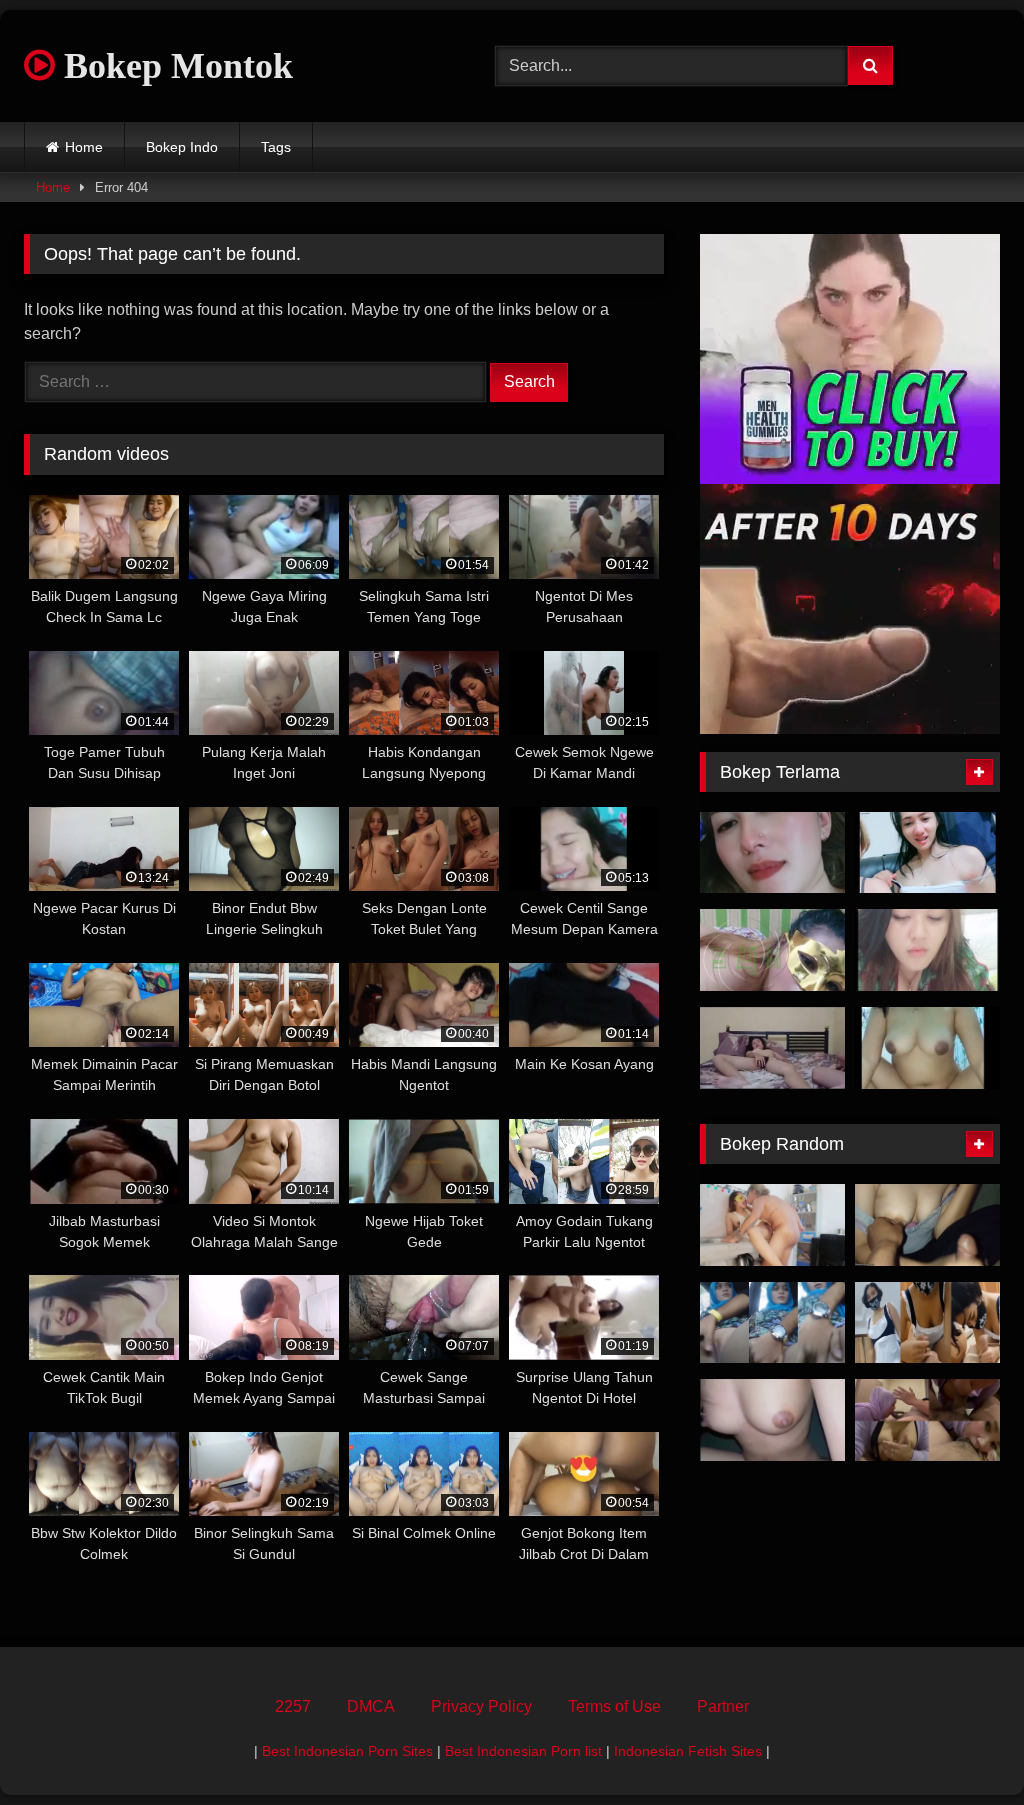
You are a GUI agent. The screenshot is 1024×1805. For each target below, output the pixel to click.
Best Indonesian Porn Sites (347, 1751)
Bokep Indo (182, 147)
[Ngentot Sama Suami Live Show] (927, 950)
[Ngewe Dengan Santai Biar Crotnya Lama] (772, 1048)
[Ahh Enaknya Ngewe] (772, 1420)
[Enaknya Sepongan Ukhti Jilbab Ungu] (927, 1420)
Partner (723, 1706)
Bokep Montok (174, 66)
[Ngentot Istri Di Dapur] (772, 1225)
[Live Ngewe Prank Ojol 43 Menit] (927, 1048)
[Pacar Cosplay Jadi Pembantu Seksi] (927, 1323)
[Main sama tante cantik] (772, 853)
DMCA (371, 1706)
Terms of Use (614, 1706)
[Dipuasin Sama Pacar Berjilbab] (927, 1225)
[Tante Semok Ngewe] (772, 950)
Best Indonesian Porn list (523, 1751)
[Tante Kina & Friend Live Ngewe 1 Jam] (927, 853)
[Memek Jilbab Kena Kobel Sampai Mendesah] (772, 1323)
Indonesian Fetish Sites (688, 1751)
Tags (276, 147)
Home (84, 147)
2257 (293, 1706)
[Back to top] (962, 1745)
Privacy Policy (481, 1706)
